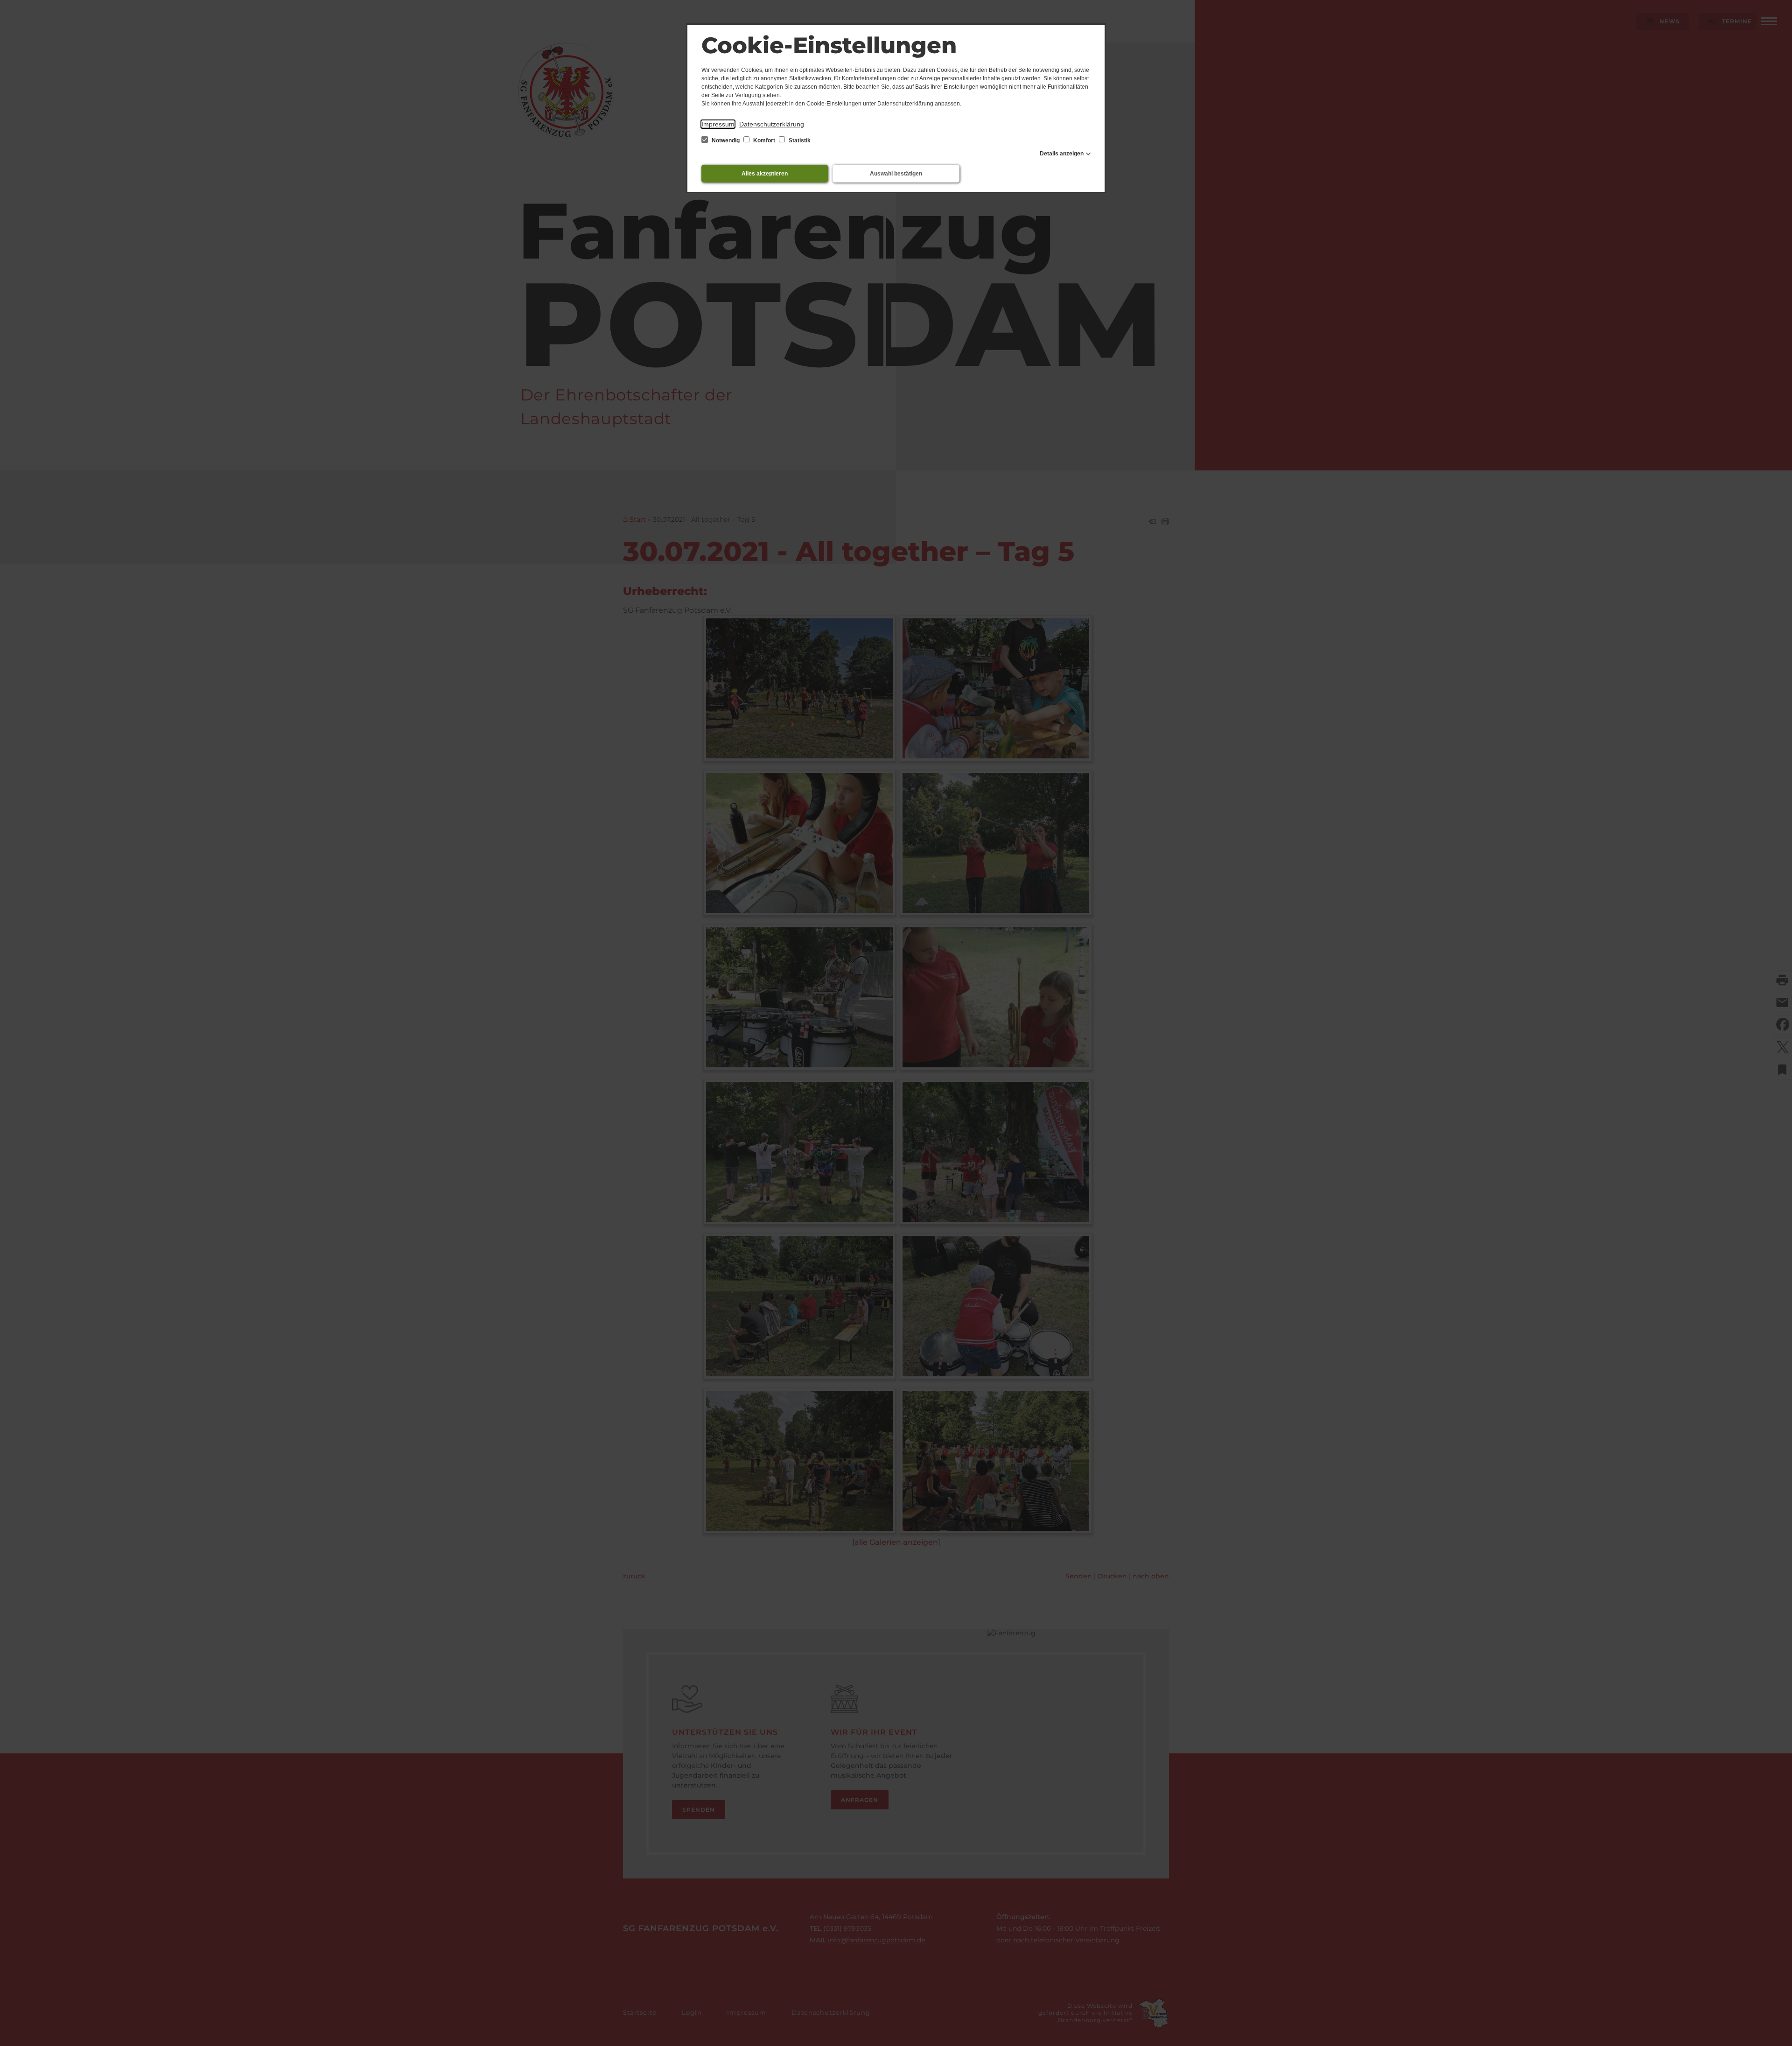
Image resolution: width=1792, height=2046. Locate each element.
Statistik (799, 140)
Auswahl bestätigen (896, 174)
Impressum (718, 124)
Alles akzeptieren (765, 174)
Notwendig (726, 140)
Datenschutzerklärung (772, 124)
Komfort (764, 140)
